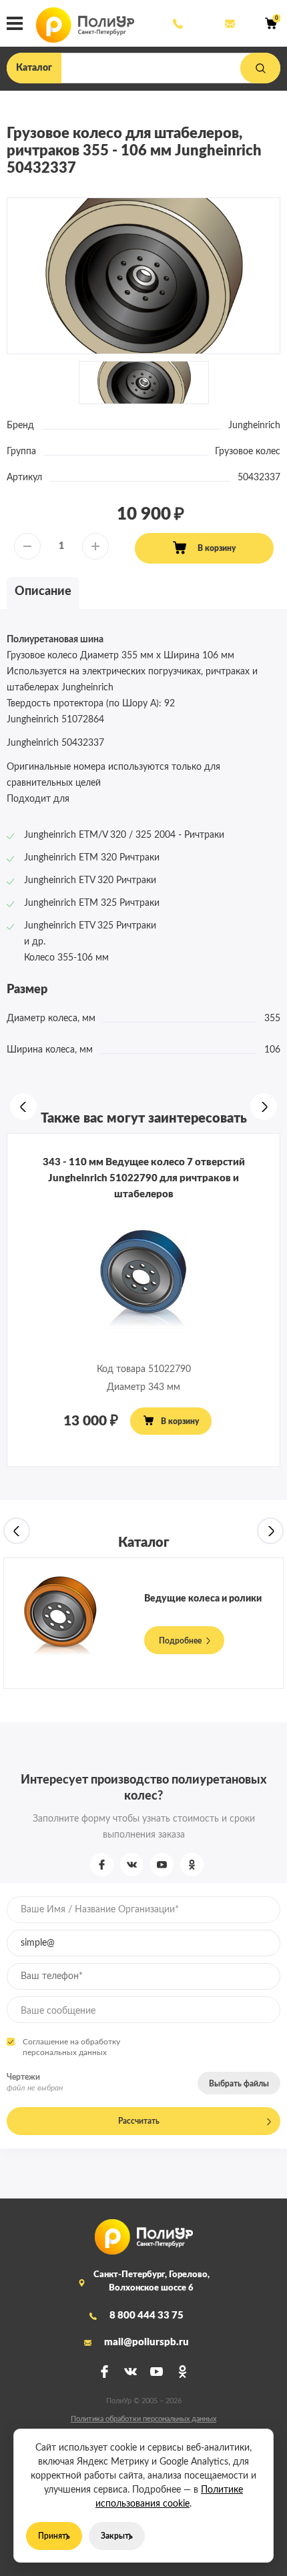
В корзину (217, 548)
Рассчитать (139, 2121)
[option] (143, 276)
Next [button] (264, 1107)
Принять (54, 2536)
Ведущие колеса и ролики (203, 1599)
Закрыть (117, 2536)
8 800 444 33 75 (177, 23)
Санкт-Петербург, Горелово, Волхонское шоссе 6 (152, 2282)
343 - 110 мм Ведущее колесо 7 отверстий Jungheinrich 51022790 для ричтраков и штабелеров (144, 1178)
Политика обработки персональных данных (143, 2419)
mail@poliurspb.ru (229, 23)
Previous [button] (23, 1107)
